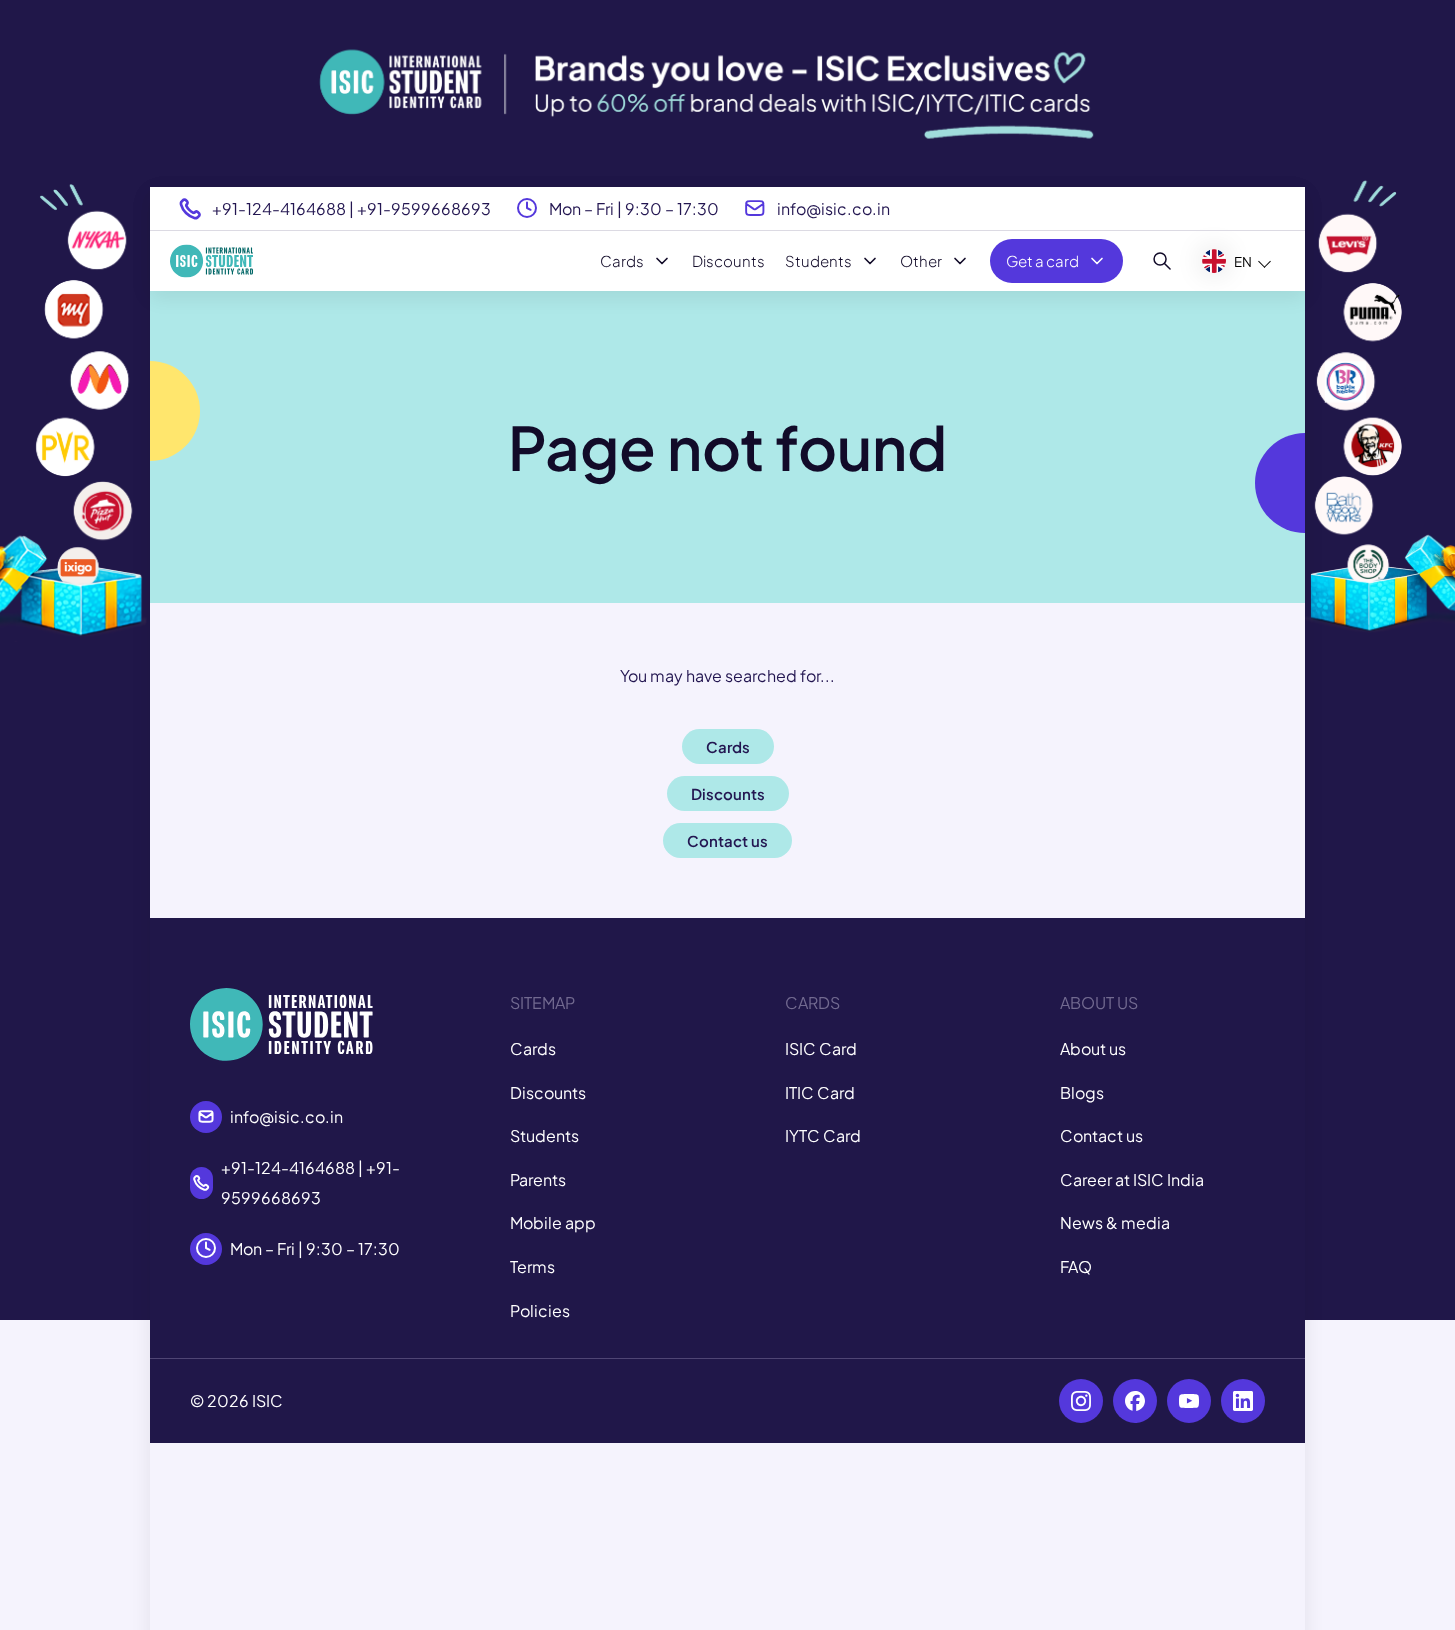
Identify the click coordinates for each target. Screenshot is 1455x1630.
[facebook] (1135, 1401)
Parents (538, 1179)
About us (1093, 1048)
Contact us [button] (727, 840)
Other (921, 260)
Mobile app (553, 1222)
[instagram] (1081, 1401)
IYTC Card (823, 1135)
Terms (532, 1266)
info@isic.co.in (833, 208)
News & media (1115, 1222)
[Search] (1162, 261)
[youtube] (1189, 1401)
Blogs (1082, 1092)
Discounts (728, 260)
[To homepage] (211, 261)
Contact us (1101, 1135)
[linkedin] (1243, 1401)
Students (818, 260)
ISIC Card (821, 1048)
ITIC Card (820, 1092)
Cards (622, 260)
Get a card (1042, 260)
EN (1243, 261)
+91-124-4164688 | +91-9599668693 (351, 208)
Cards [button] (728, 746)
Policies (540, 1310)
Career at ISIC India (1132, 1179)
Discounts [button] (728, 793)
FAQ (1076, 1266)
